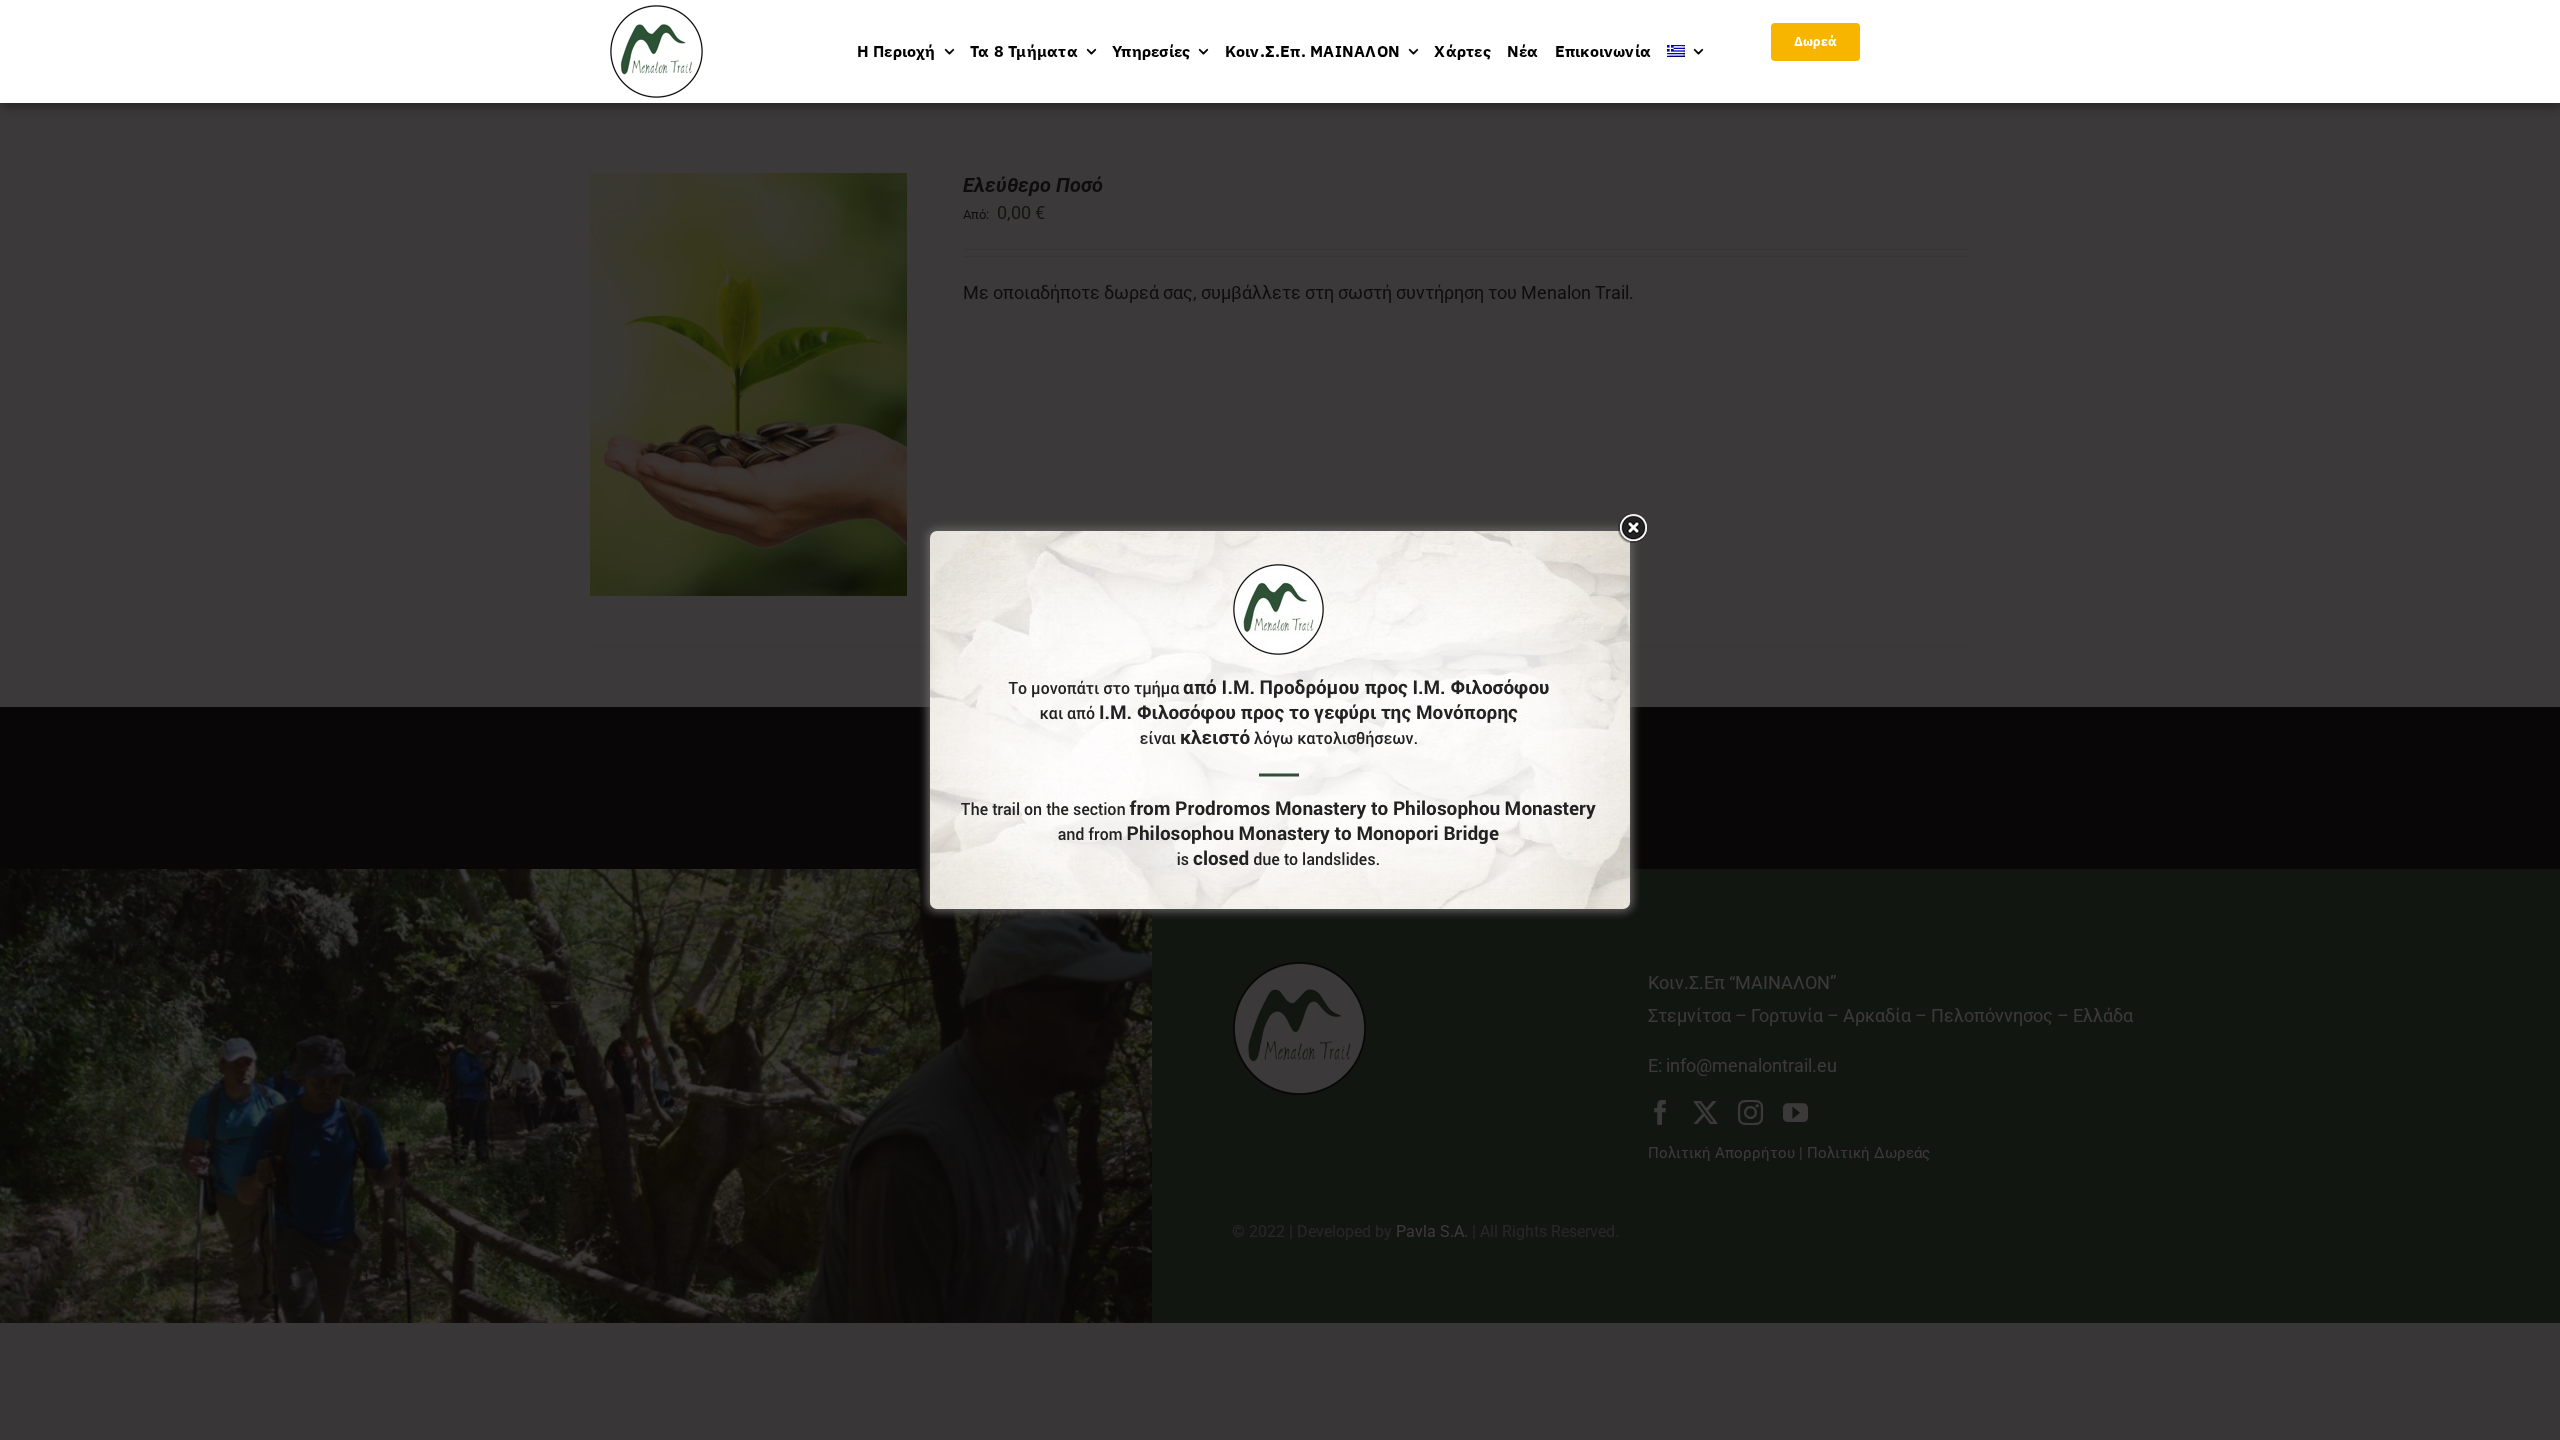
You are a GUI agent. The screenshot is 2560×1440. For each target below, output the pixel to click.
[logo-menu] (656, 13)
